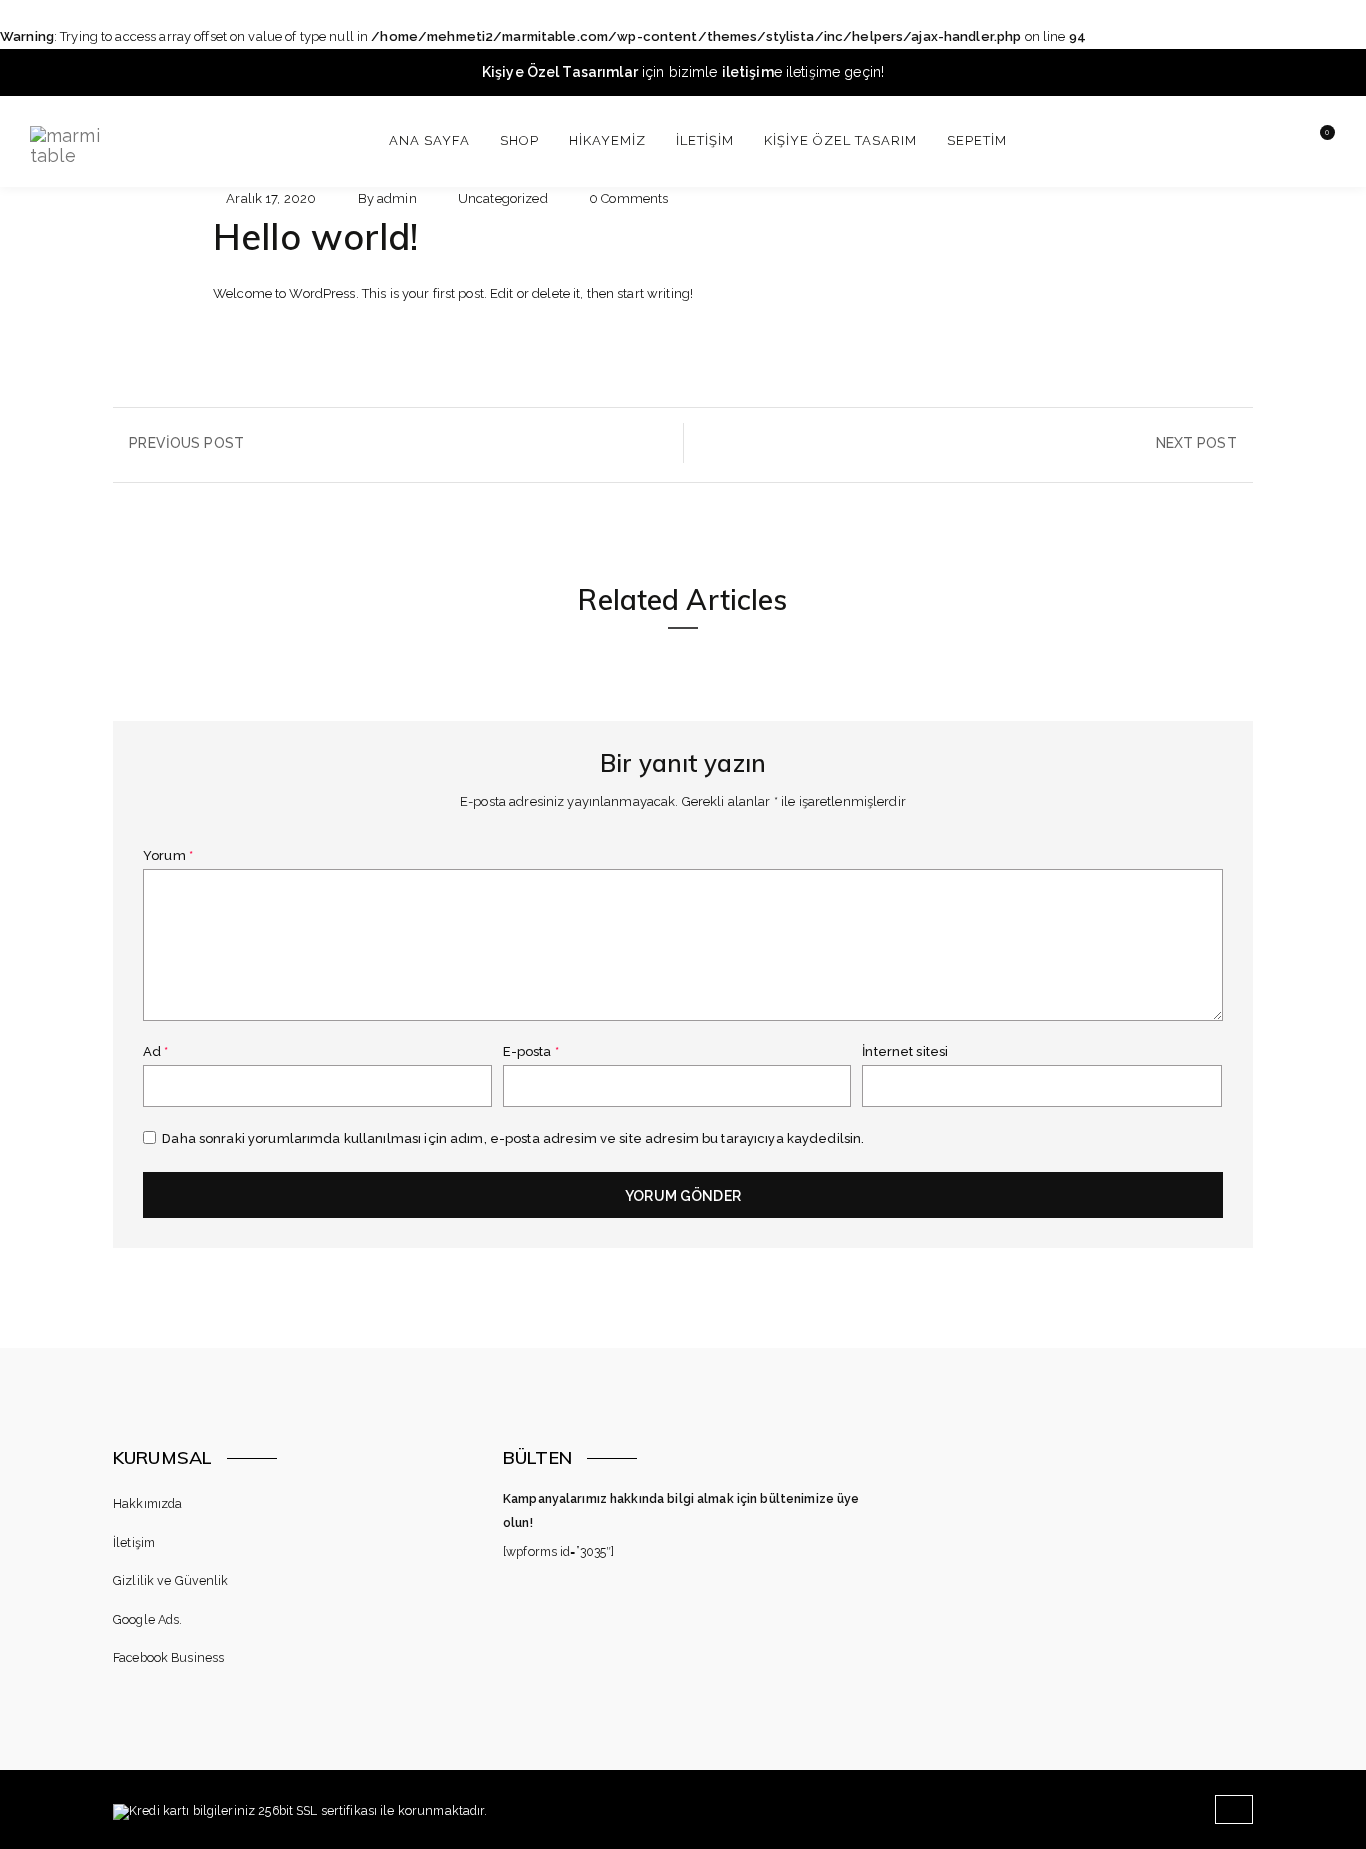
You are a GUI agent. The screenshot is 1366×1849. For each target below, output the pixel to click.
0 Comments (628, 198)
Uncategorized (503, 198)
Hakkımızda (147, 1503)
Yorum (168, 855)
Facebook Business (168, 1657)
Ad (156, 1051)
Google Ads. (147, 1619)
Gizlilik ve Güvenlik (171, 1580)
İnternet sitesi (905, 1051)
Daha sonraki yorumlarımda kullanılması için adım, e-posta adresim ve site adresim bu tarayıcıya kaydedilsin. (513, 1138)
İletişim (134, 1542)
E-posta (531, 1051)
